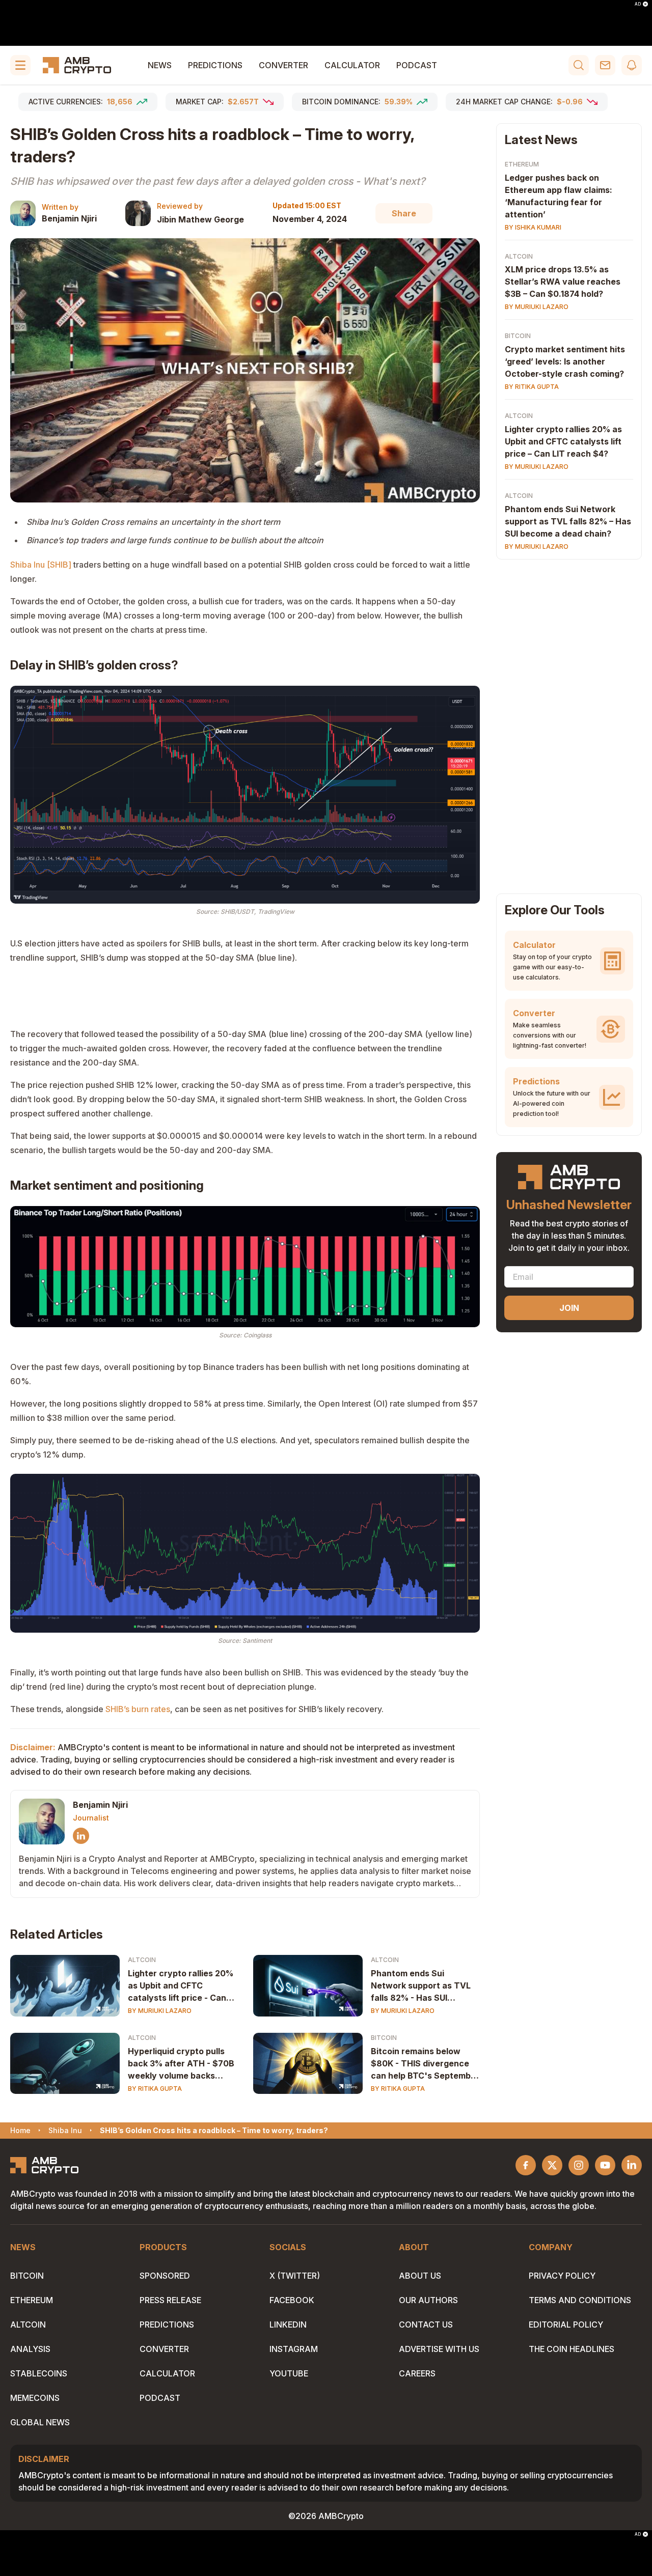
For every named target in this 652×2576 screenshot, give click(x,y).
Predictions (215, 65)
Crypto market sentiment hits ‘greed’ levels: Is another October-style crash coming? (565, 362)
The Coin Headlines (572, 2349)
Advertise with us (439, 2349)
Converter (283, 65)
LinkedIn (288, 2325)
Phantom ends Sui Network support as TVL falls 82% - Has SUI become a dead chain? (421, 1986)
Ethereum (522, 164)
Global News (40, 2422)
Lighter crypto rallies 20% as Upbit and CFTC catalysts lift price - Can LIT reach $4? (181, 1986)
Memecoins (35, 2398)
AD (638, 4)
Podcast (417, 65)
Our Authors (428, 2300)
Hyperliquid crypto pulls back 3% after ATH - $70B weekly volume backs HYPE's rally (181, 2064)
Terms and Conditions (580, 2300)
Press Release (170, 2300)
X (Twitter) (295, 2276)
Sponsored (165, 2276)
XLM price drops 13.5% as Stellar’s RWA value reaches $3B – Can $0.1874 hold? (563, 282)
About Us (420, 2276)
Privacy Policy (562, 2276)
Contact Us (426, 2325)
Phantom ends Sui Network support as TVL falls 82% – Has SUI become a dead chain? (568, 522)
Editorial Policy (566, 2325)
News (160, 65)
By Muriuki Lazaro (160, 2011)
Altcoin (142, 1960)
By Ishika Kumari (533, 227)
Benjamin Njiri (69, 218)
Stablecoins (39, 2373)
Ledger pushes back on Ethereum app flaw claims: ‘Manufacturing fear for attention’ (559, 196)
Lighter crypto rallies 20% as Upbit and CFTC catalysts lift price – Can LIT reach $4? (563, 442)
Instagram (294, 2349)
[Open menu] (20, 65)
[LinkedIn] (81, 1836)
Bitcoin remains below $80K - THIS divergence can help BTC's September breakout (425, 2064)
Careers (417, 2373)
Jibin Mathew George (200, 219)
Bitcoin (384, 2038)
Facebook (292, 2300)
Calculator (352, 65)
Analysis (30, 2349)
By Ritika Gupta (155, 2089)
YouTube (289, 2373)
